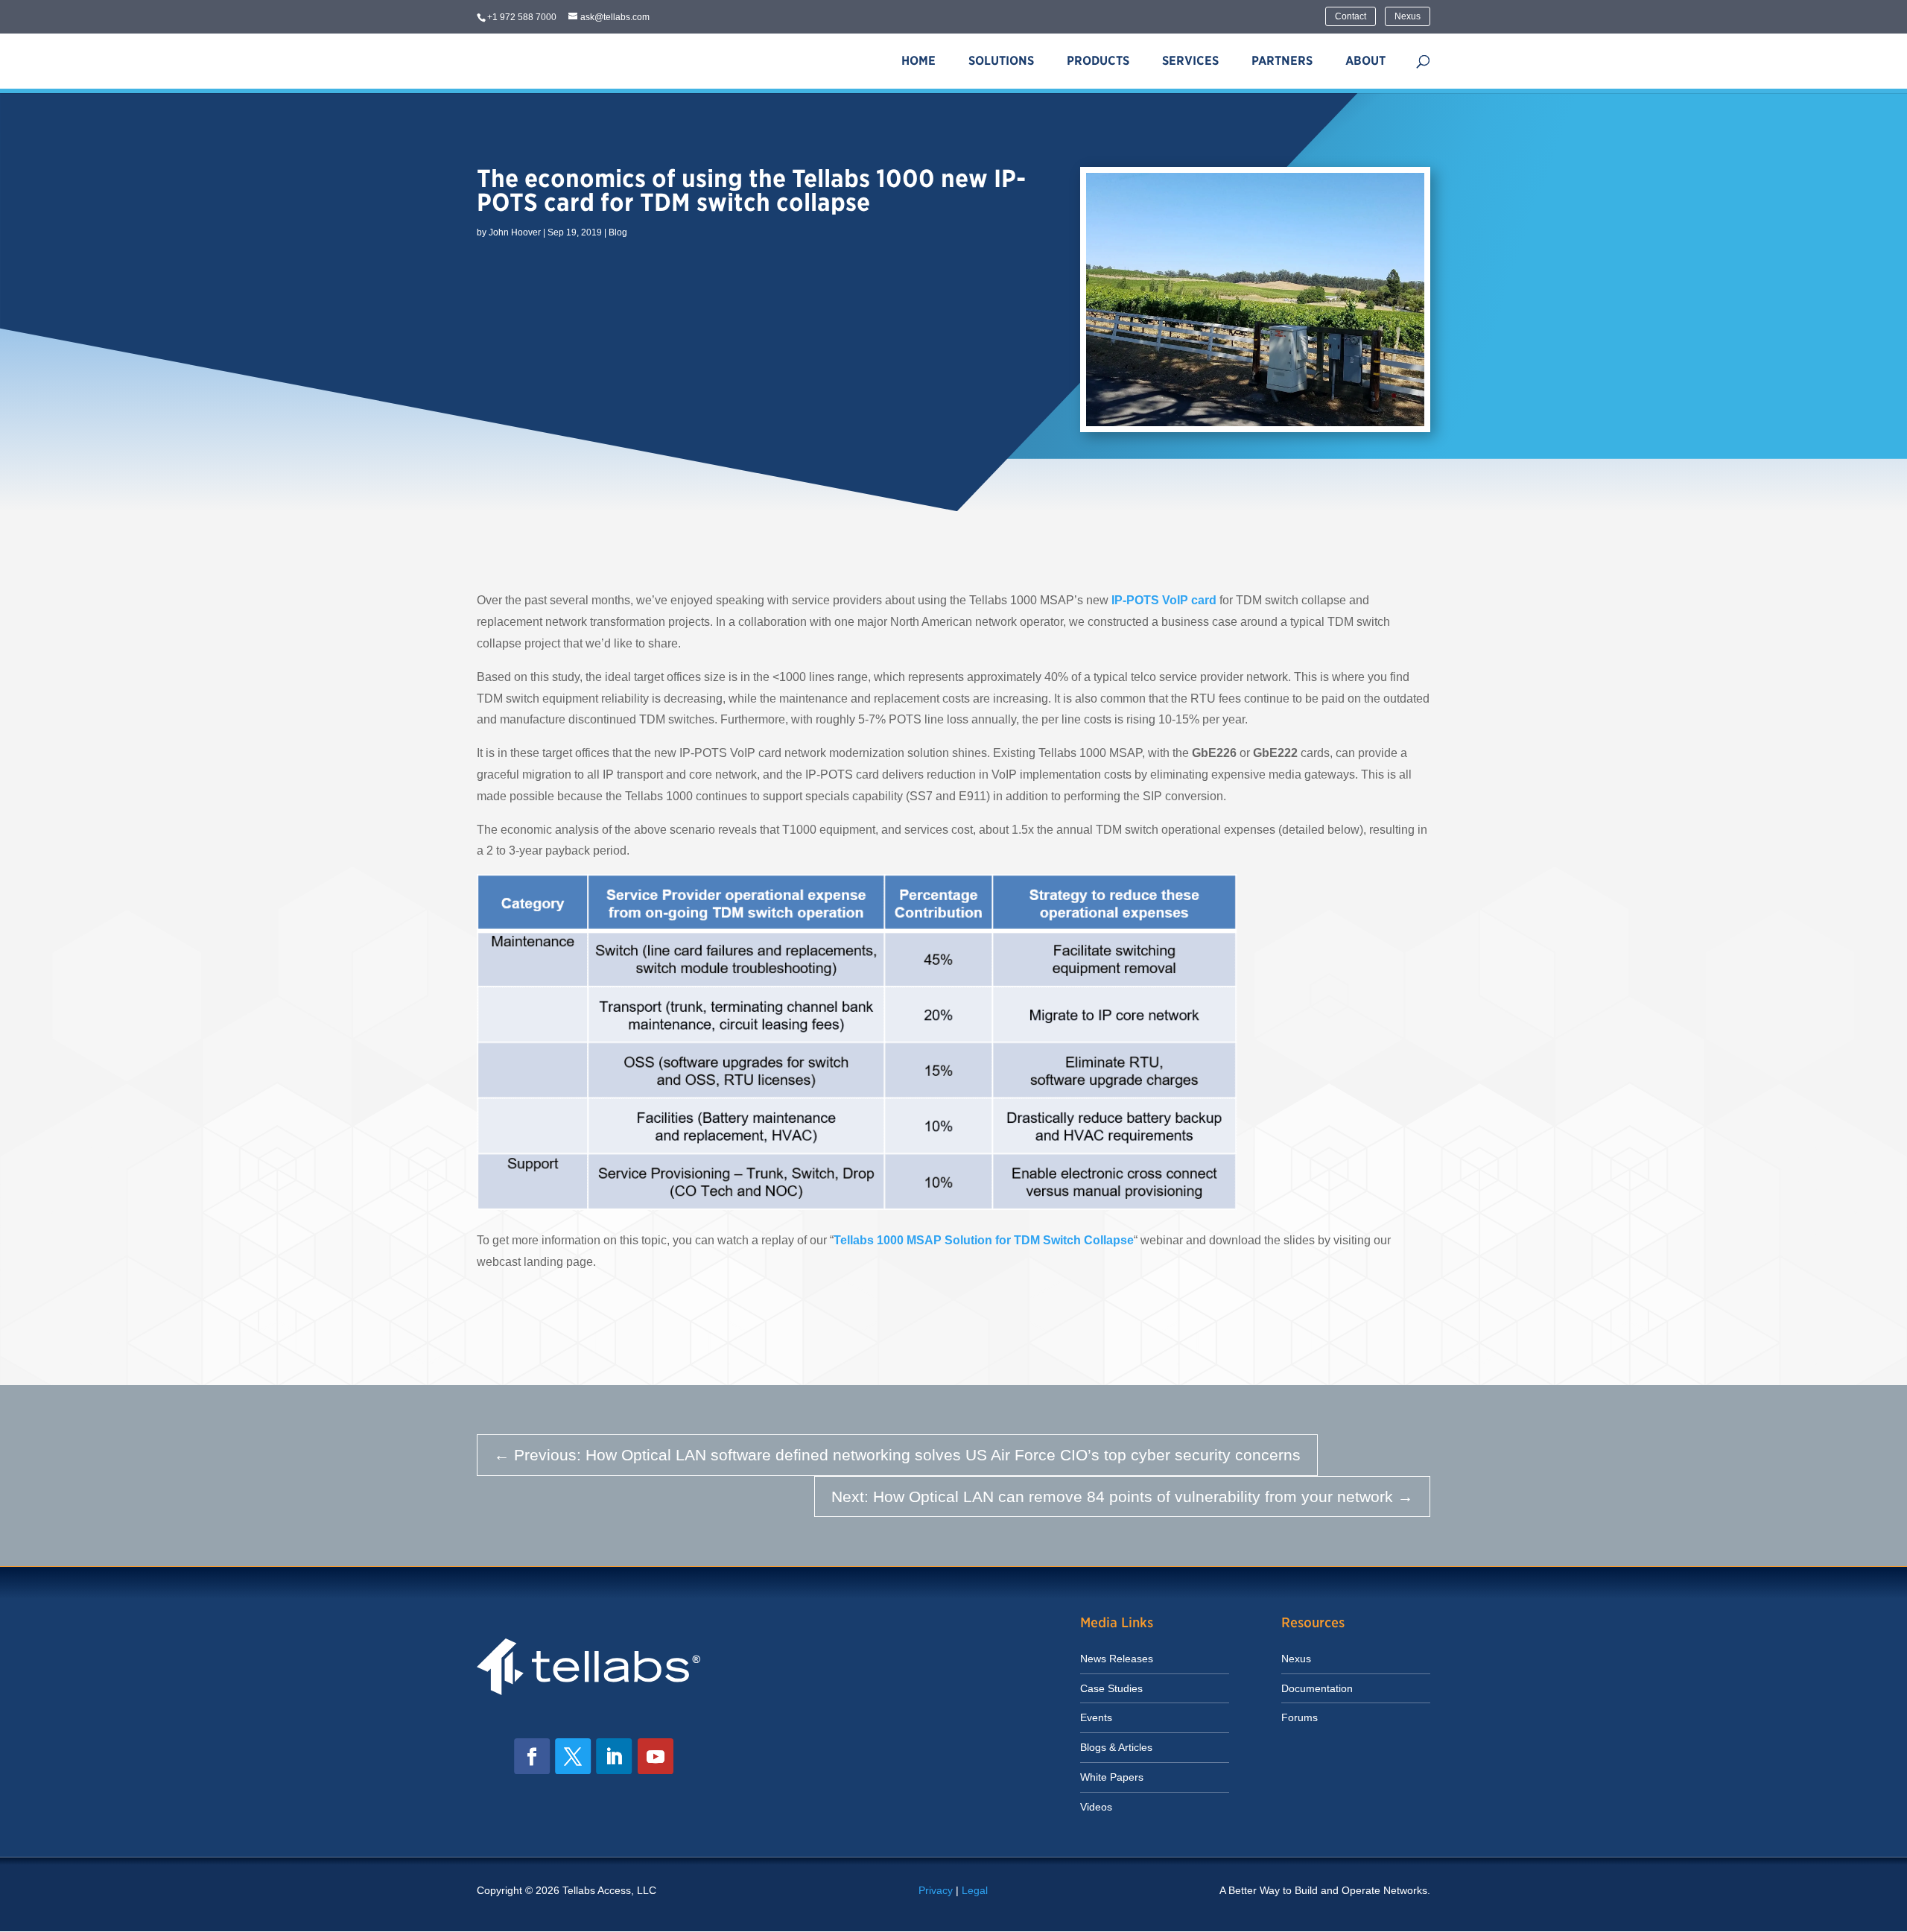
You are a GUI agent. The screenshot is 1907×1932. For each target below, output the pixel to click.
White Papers (1112, 1777)
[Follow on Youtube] (656, 1756)
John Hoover (515, 232)
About (1365, 61)
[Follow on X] (573, 1756)
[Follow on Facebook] (532, 1756)
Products (1098, 61)
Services (1190, 61)
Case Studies (1111, 1688)
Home (918, 61)
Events (1096, 1717)
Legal (975, 1890)
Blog (618, 232)
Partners (1282, 61)
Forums (1300, 1717)
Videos (1096, 1807)
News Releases (1117, 1659)
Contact (1351, 16)
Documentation (1317, 1688)
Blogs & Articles (1116, 1747)
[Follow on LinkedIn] (614, 1756)
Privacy (936, 1890)
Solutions (1001, 61)
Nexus (1408, 16)
